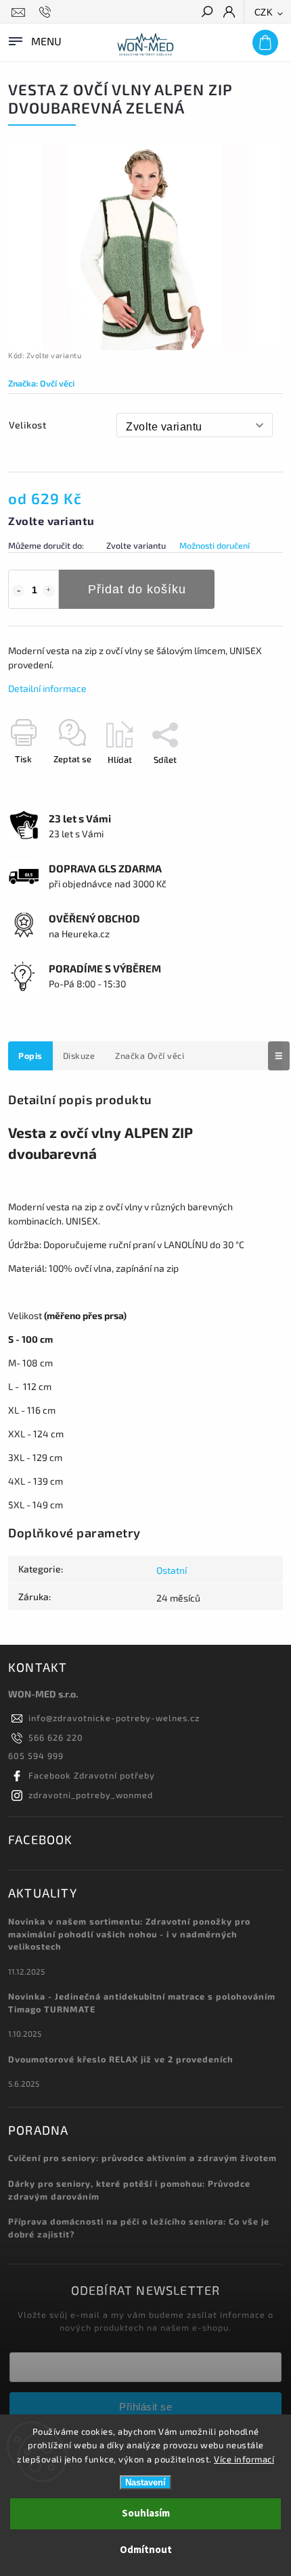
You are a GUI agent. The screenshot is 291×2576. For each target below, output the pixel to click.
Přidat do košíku (137, 589)
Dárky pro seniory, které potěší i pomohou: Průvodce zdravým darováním (129, 2190)
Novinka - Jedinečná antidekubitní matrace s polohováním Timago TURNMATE (142, 2003)
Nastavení (145, 2482)
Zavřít (249, 783)
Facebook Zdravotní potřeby (92, 1775)
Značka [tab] (150, 1056)
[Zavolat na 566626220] (47, 12)
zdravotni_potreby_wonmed (91, 1795)
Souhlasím (146, 2513)
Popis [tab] (30, 1056)
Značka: (41, 383)
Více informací (244, 2459)
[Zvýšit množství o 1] (49, 591)
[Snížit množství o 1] (18, 591)
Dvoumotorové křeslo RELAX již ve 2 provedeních (121, 2059)
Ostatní (172, 1570)
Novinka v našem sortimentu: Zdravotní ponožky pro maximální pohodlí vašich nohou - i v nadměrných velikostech (129, 1934)
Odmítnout (146, 2550)
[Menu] (34, 40)
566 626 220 (56, 1737)
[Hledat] (206, 13)
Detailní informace (47, 688)
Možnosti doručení (215, 545)
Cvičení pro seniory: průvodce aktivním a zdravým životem (142, 2158)
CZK (264, 13)
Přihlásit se (145, 2407)
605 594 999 (36, 1756)
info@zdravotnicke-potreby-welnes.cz (114, 1718)
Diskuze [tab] (79, 1056)
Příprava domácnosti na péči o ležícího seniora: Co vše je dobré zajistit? (139, 2228)
